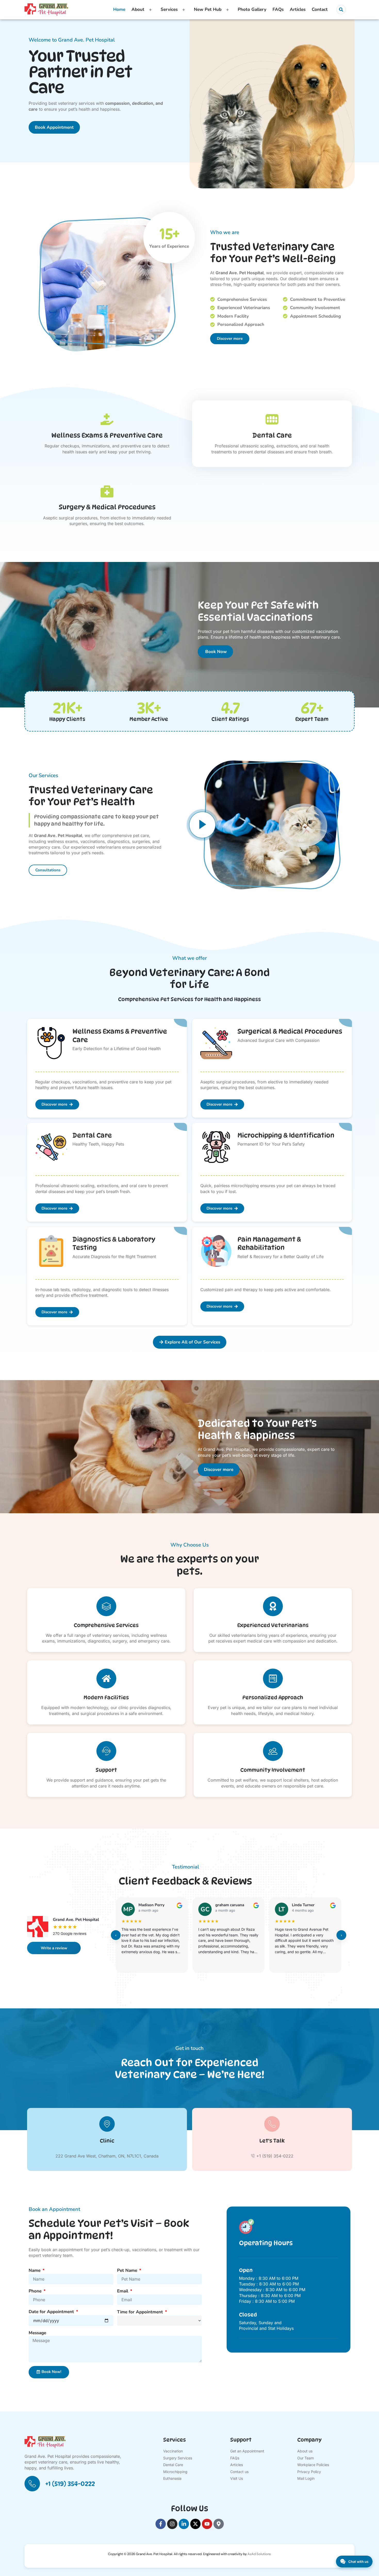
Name (35, 2270)
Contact (320, 9)
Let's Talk (272, 2141)
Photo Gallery (252, 9)
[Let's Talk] (272, 2124)
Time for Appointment (141, 2312)
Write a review (54, 1948)
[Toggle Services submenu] (184, 10)
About (138, 9)
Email (123, 2291)
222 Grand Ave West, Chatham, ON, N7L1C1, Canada (107, 2156)
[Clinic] (107, 2124)
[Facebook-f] (161, 2524)
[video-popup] (202, 825)
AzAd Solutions (259, 2554)
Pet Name (128, 2270)
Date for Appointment (52, 2312)
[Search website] (341, 10)
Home (119, 9)
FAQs (278, 9)
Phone (36, 2291)
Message (37, 2333)
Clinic (107, 2141)
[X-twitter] (195, 2524)
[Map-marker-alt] (219, 2524)
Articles (298, 9)
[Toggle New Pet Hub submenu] (228, 10)
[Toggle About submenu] (150, 10)
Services (169, 9)
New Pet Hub (208, 9)
